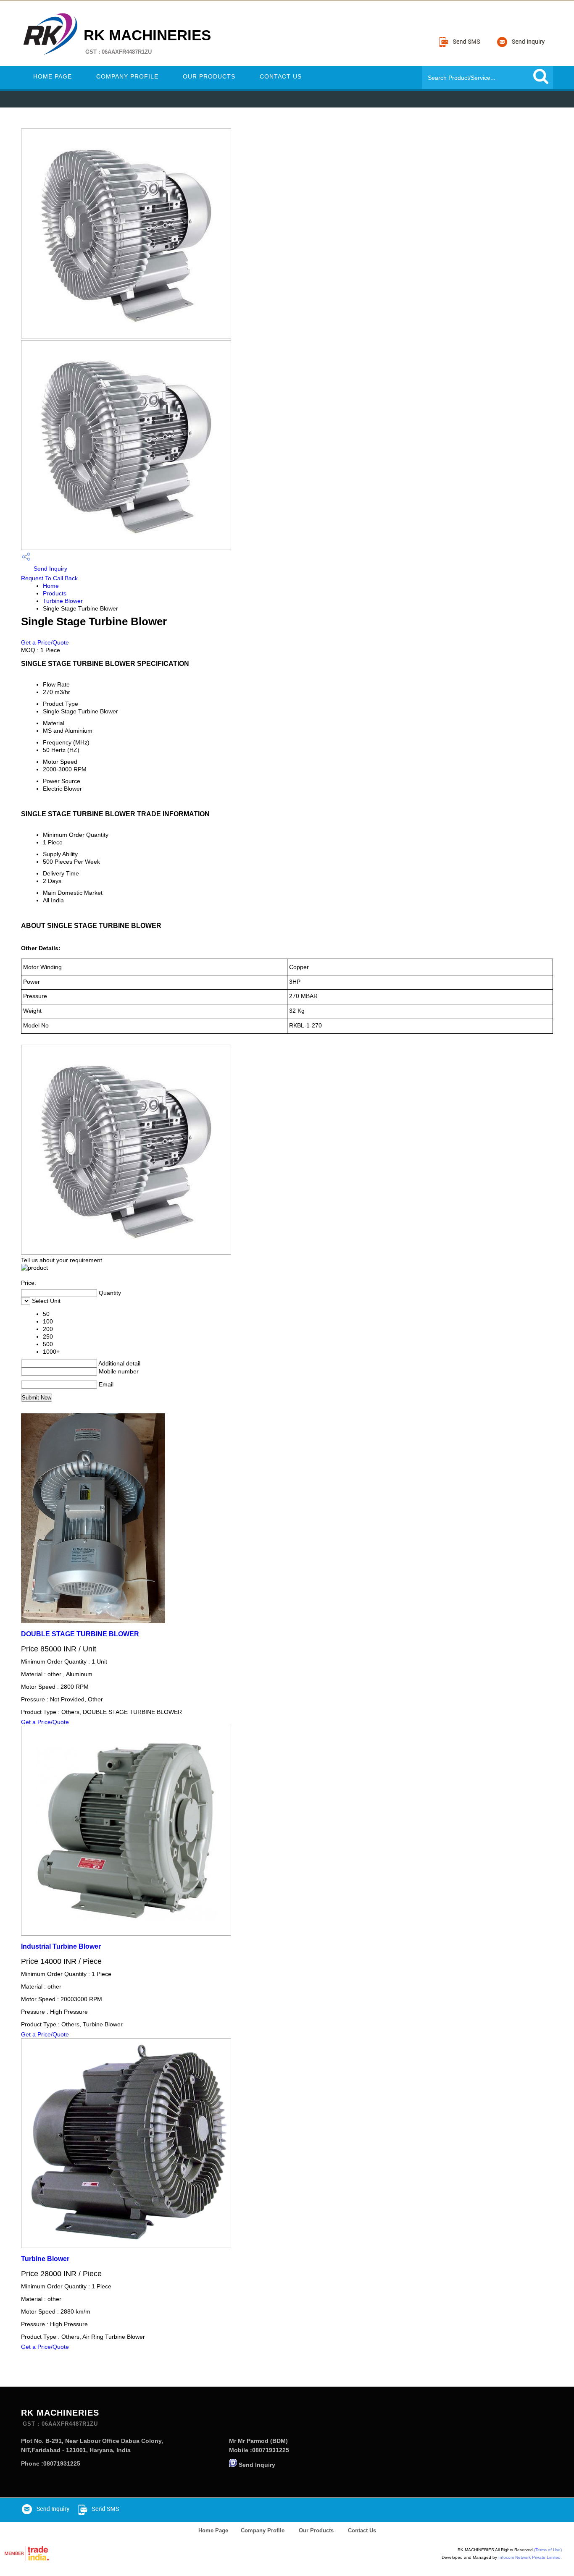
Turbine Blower (63, 601)
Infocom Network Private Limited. (530, 2557)
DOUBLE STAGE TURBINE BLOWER (80, 1634)
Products (55, 593)
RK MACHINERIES (147, 41)
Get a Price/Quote (45, 642)
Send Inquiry (50, 569)
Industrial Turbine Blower (61, 1946)
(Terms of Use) (548, 2550)
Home (51, 586)
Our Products (209, 76)
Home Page (53, 76)
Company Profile (127, 76)
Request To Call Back (49, 578)
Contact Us (281, 76)
